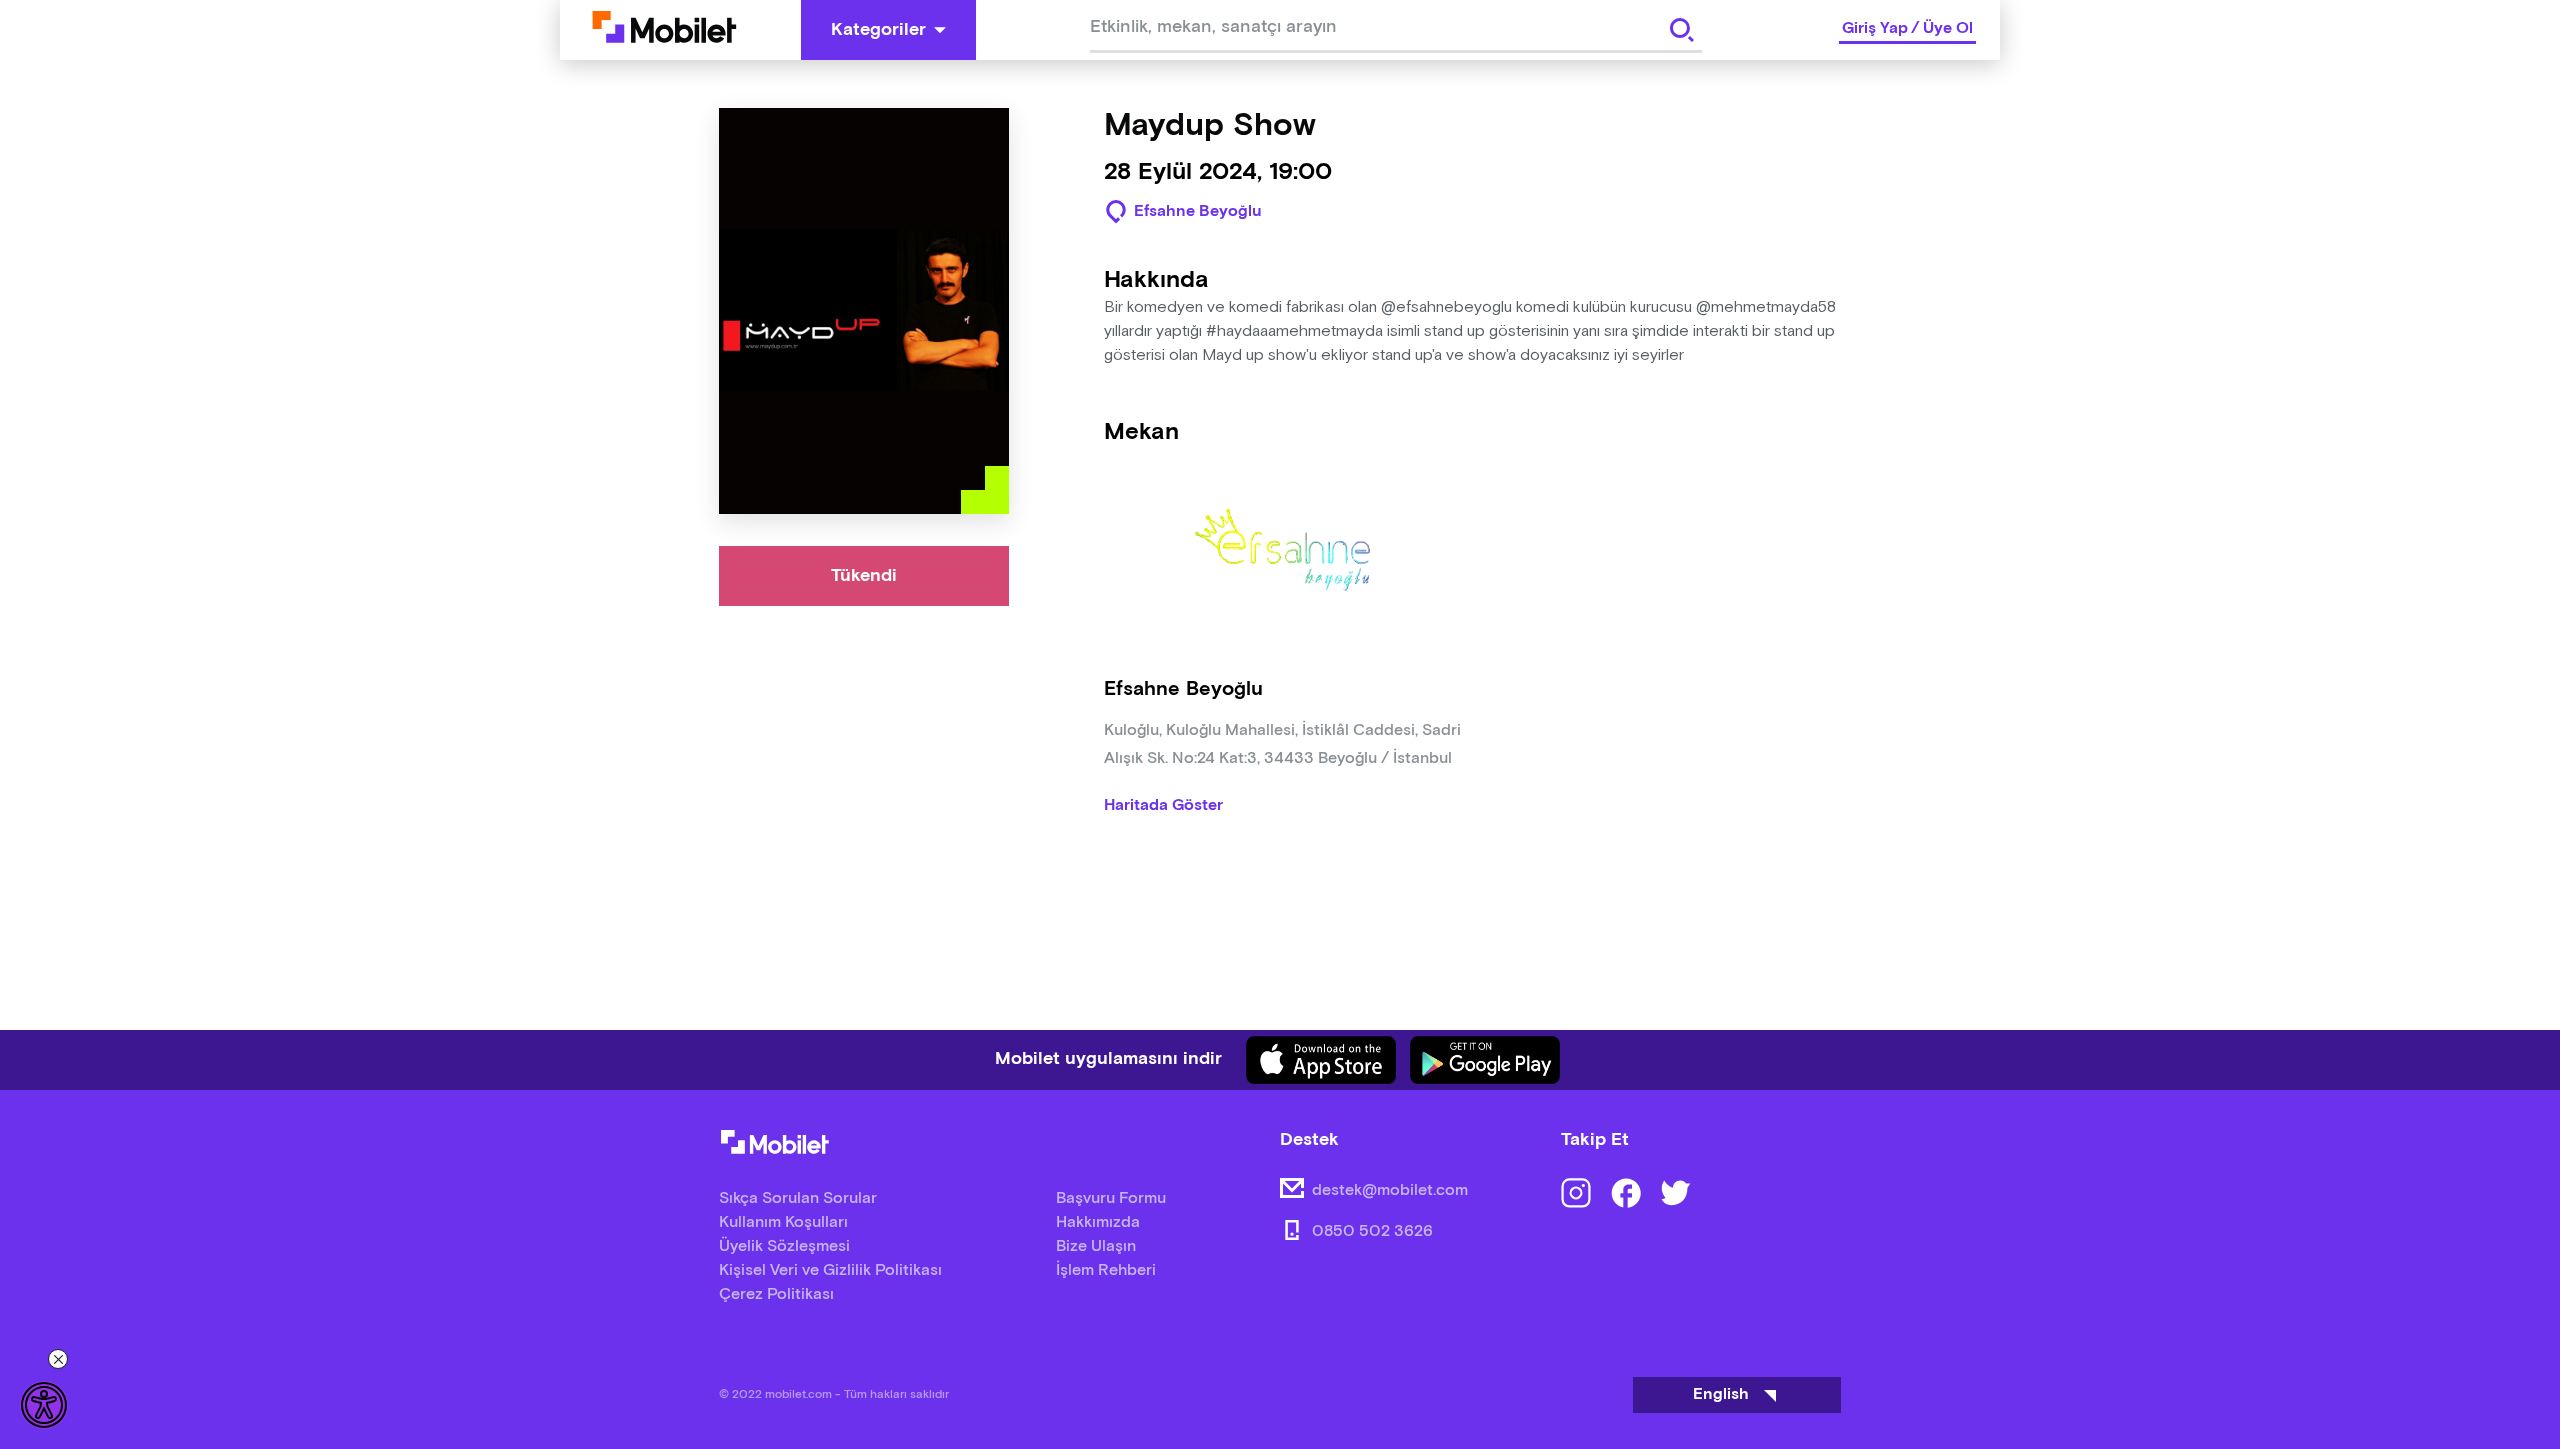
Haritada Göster (1163, 806)
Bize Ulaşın (1096, 1246)
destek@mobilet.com (1390, 1190)
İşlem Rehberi (1106, 1270)
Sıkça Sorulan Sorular (798, 1198)
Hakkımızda (1098, 1222)
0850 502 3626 (1372, 1231)
